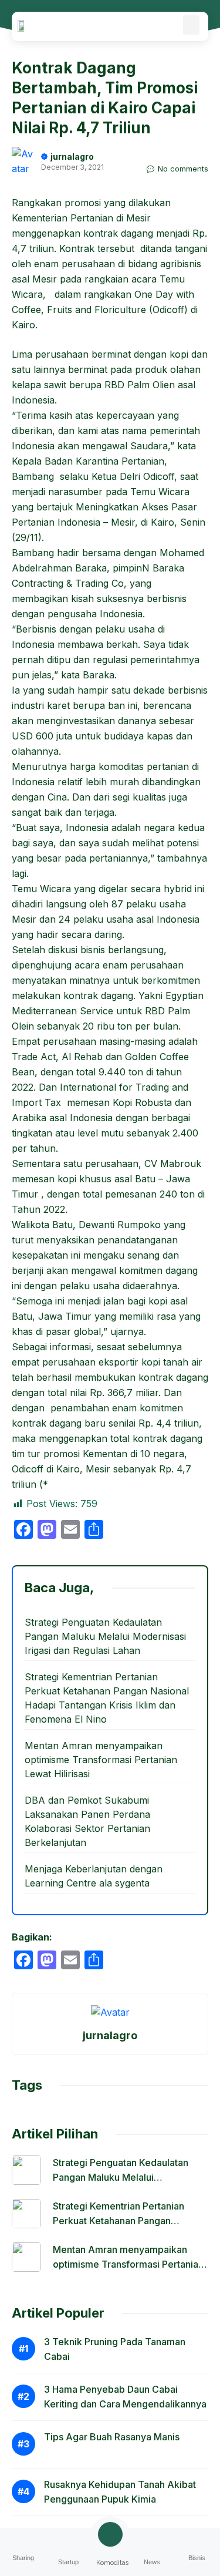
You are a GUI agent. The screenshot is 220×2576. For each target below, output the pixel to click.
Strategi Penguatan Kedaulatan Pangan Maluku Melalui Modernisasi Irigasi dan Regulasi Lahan (105, 1636)
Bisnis (197, 2558)
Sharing (23, 2558)
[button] (191, 25)
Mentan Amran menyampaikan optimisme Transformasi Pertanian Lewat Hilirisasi (101, 1760)
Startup (68, 2562)
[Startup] (68, 2540)
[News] (152, 2540)
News (152, 2562)
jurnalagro (72, 157)
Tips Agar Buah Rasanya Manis (112, 2437)
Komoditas (113, 2563)
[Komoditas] (110, 2534)
